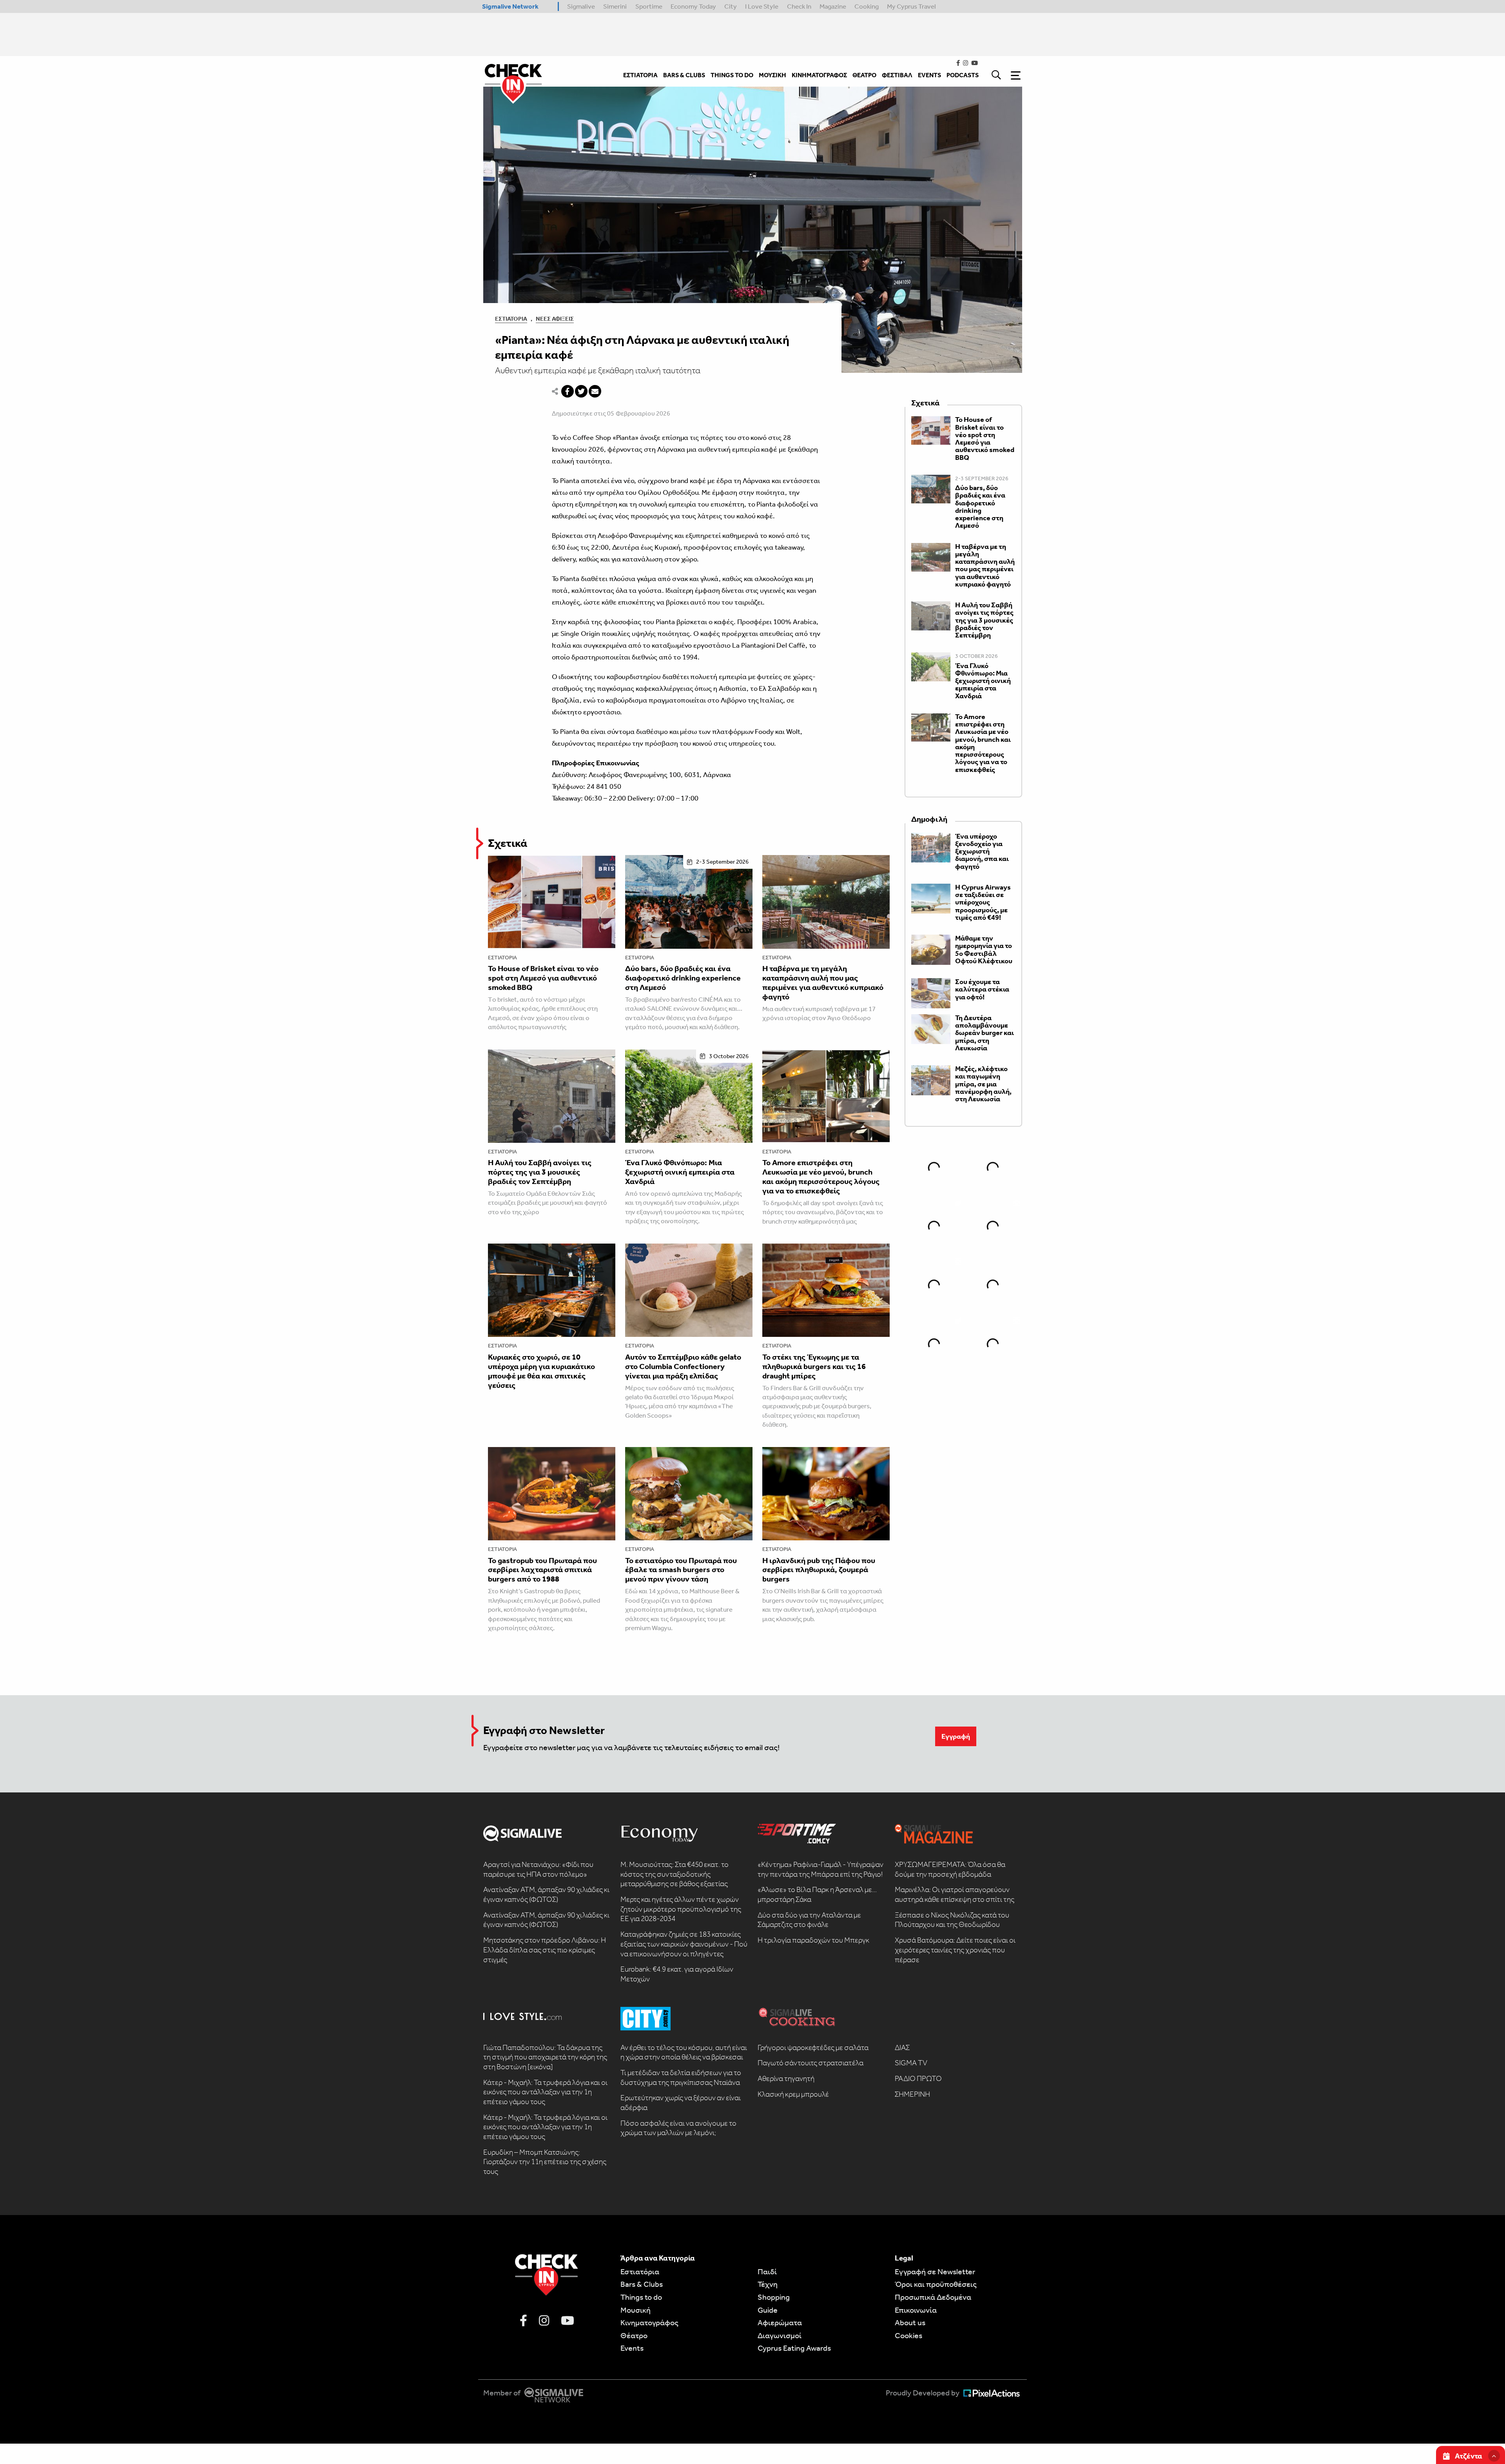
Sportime (649, 6)
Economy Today (693, 6)
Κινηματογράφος (649, 2322)
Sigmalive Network (510, 6)
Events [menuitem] (929, 75)
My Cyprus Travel (911, 6)
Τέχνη (768, 2284)
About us (910, 2322)
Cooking (867, 6)
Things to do (641, 2297)
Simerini (615, 6)
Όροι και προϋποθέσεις (936, 2284)
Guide (768, 2310)
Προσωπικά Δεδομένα (933, 2297)
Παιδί (767, 2272)
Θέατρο (634, 2335)
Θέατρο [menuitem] (864, 75)
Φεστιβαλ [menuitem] (897, 75)
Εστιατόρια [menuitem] (640, 75)
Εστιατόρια (511, 319)
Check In (799, 6)
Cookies (908, 2335)
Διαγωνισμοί (780, 2335)
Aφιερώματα (780, 2322)
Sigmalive (581, 6)
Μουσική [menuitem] (772, 75)
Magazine (833, 6)
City (731, 6)
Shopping (774, 2297)
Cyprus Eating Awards (794, 2348)
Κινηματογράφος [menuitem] (819, 75)
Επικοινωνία (916, 2310)
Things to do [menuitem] (732, 75)
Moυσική (636, 2310)
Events (632, 2348)
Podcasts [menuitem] (963, 75)
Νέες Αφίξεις (555, 319)
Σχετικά (508, 843)
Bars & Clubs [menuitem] (684, 75)
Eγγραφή (956, 1736)
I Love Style (762, 6)
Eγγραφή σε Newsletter (935, 2272)
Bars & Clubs (642, 2284)
